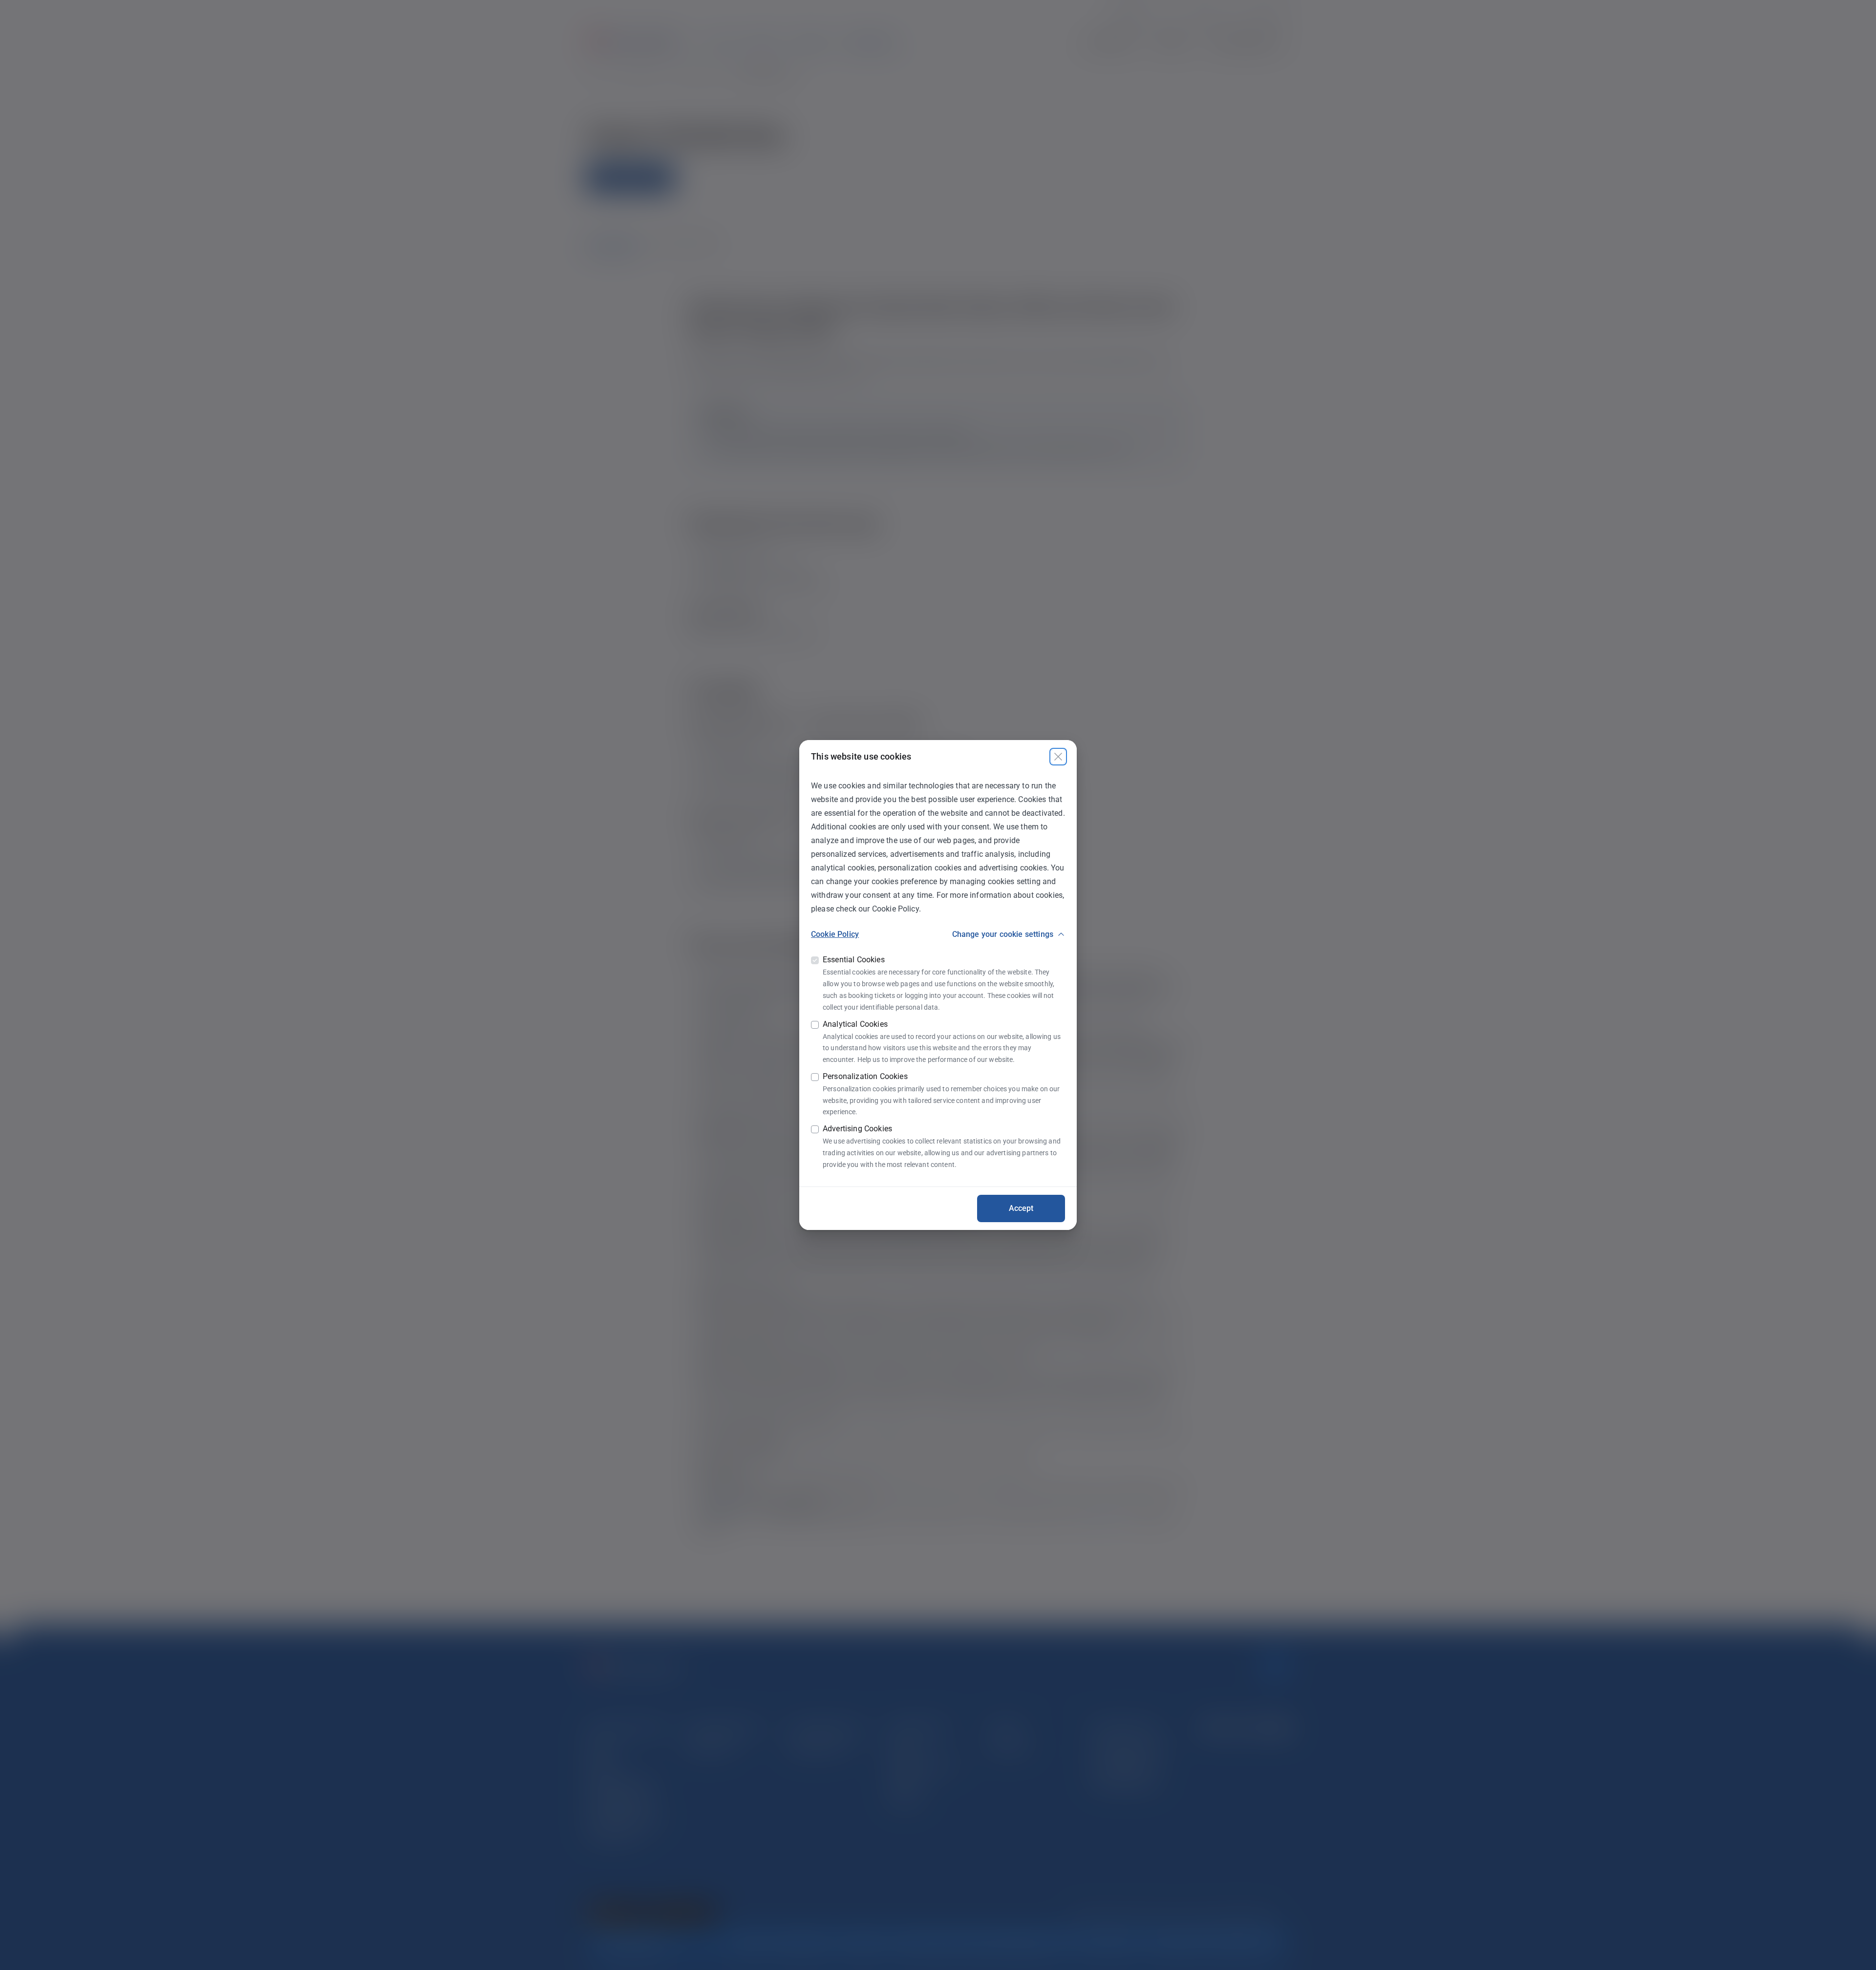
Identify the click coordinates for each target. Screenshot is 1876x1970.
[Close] (1058, 757)
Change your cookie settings (1003, 934)
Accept (1021, 1208)
